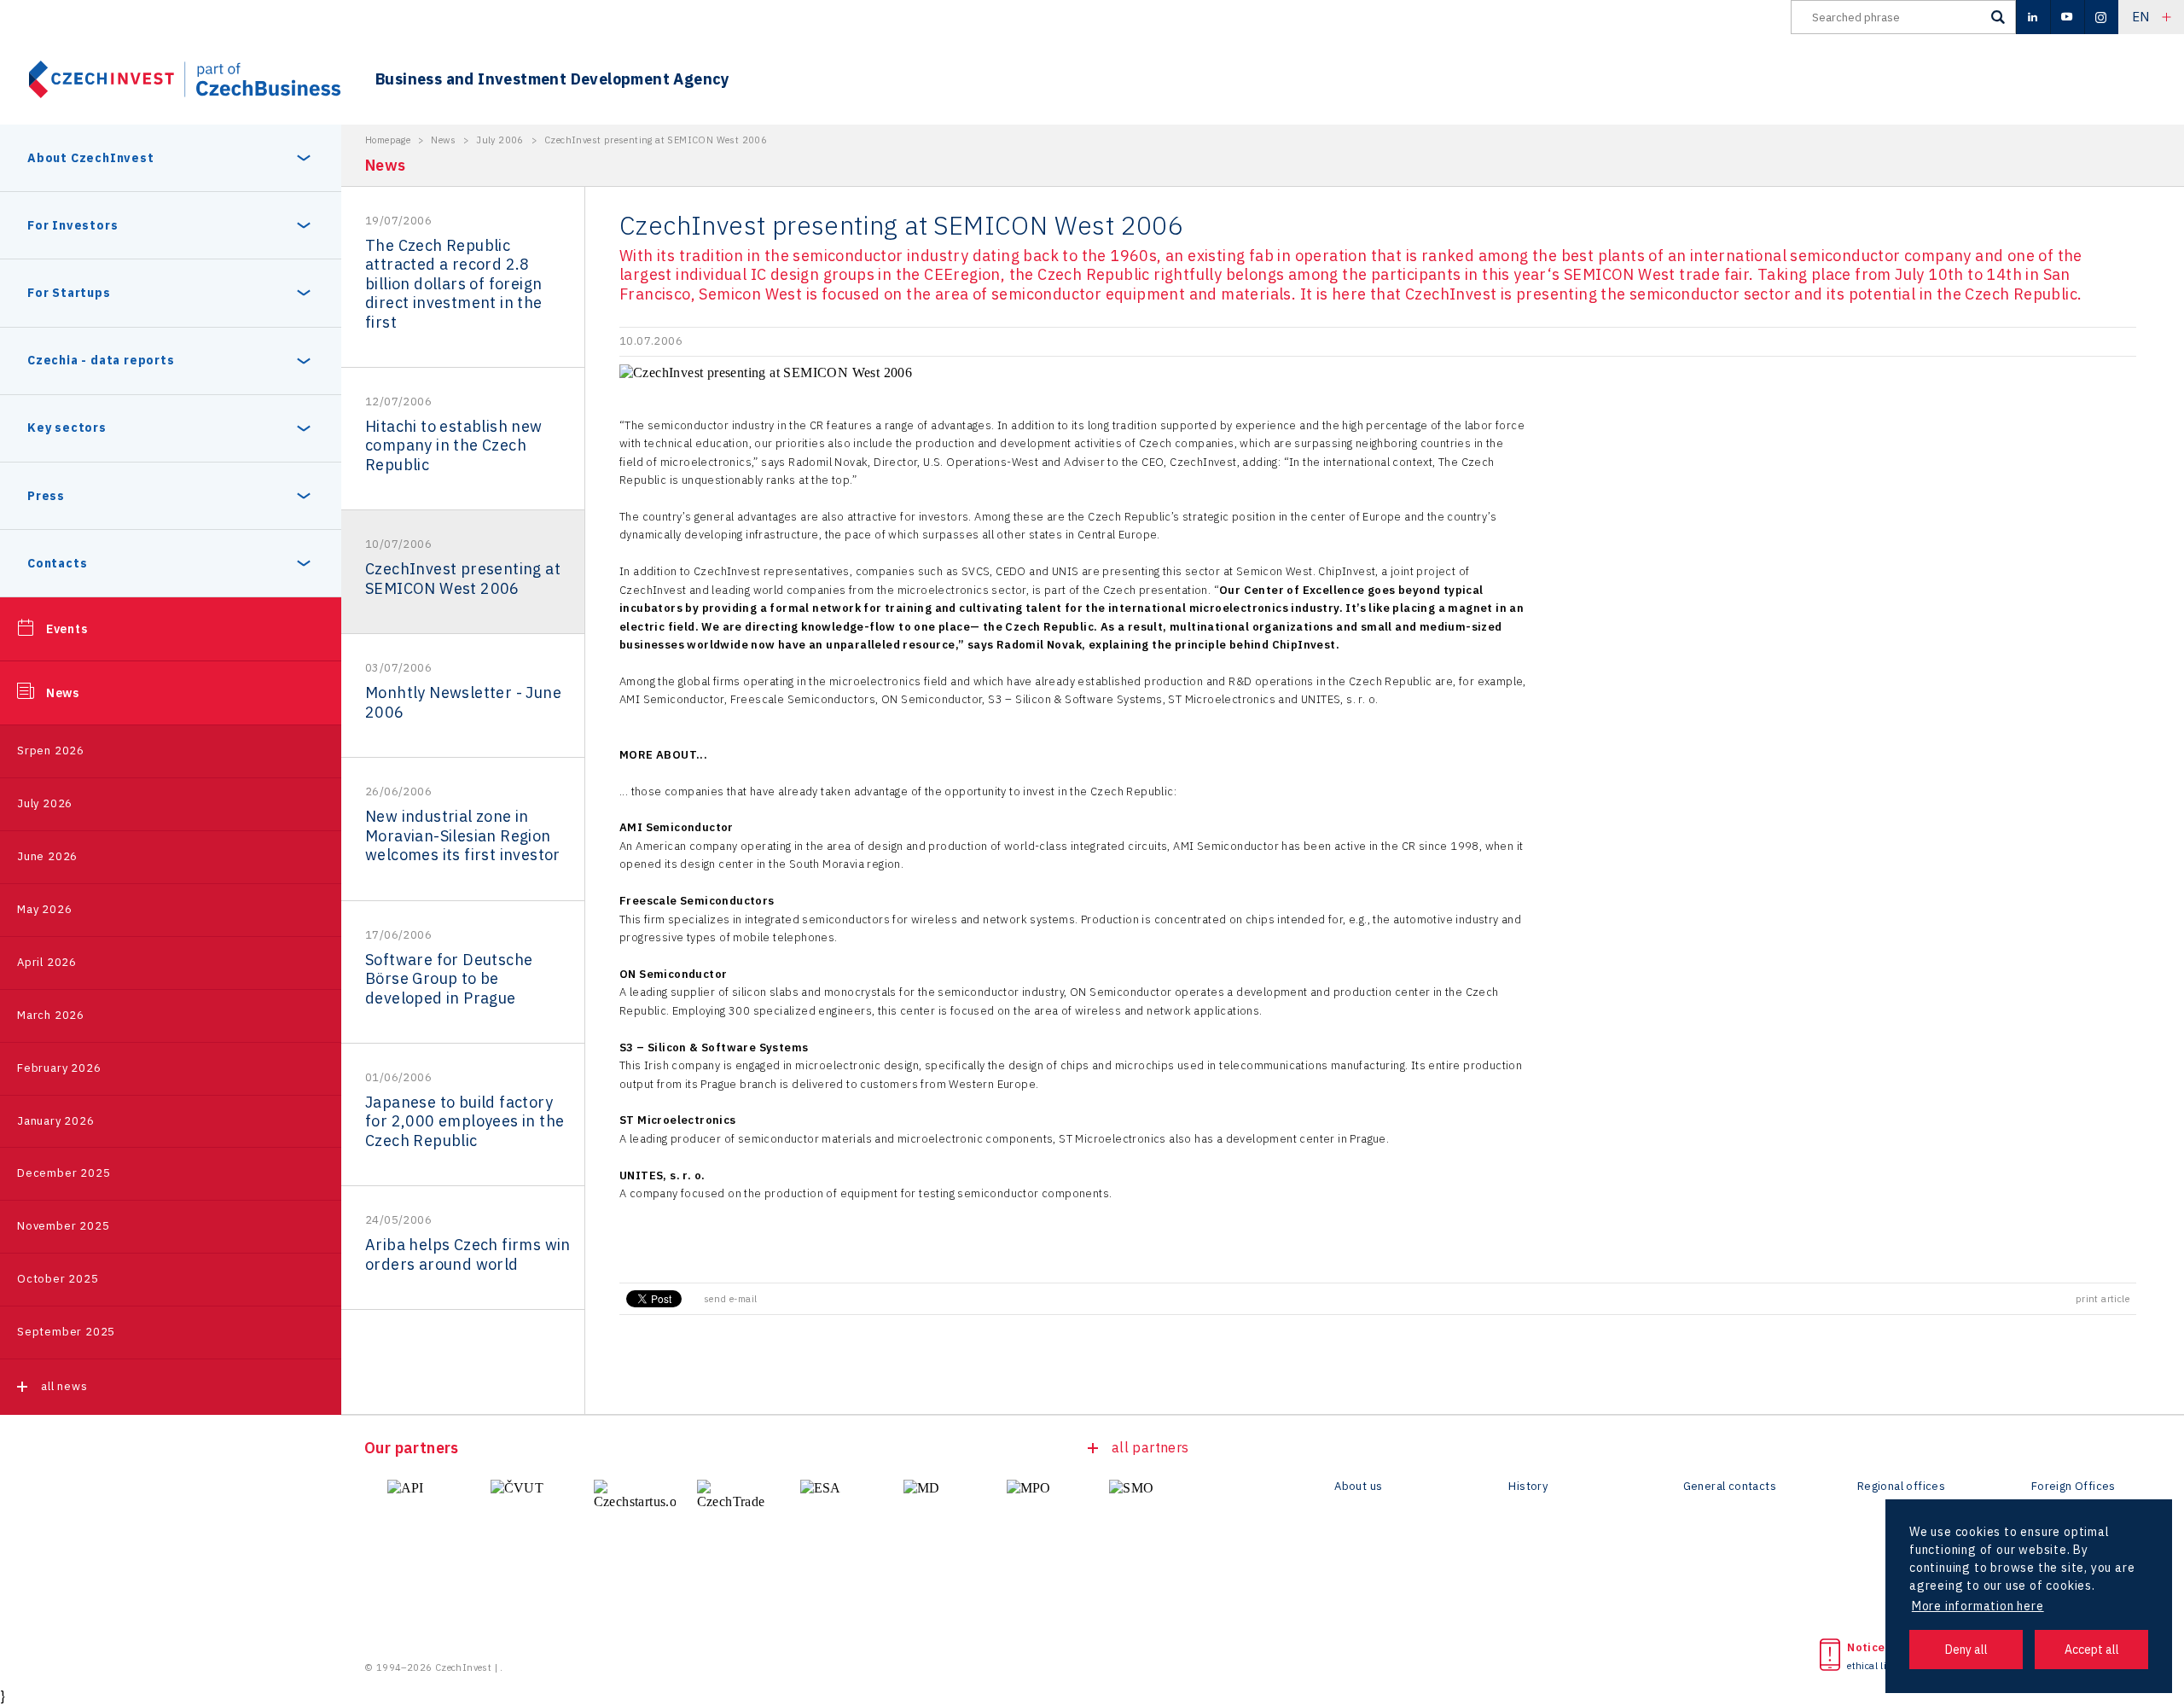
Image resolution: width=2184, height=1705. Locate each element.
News (63, 693)
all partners (1150, 1447)
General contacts (1730, 1487)
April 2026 (47, 962)
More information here (1978, 1606)
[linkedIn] (2033, 17)
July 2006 (500, 140)
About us (1358, 1487)
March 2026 (51, 1015)
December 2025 (64, 1173)
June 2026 (47, 856)
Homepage (388, 140)
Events (67, 629)
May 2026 (44, 909)
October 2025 (58, 1279)
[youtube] (2067, 17)
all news (64, 1386)
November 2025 (63, 1226)
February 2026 (59, 1068)
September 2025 (66, 1332)
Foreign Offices (2074, 1487)
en (2141, 17)
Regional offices (1901, 1487)
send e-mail (730, 1299)
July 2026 (45, 803)
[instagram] (2101, 17)
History (1528, 1487)
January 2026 (56, 1121)
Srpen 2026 (51, 751)
